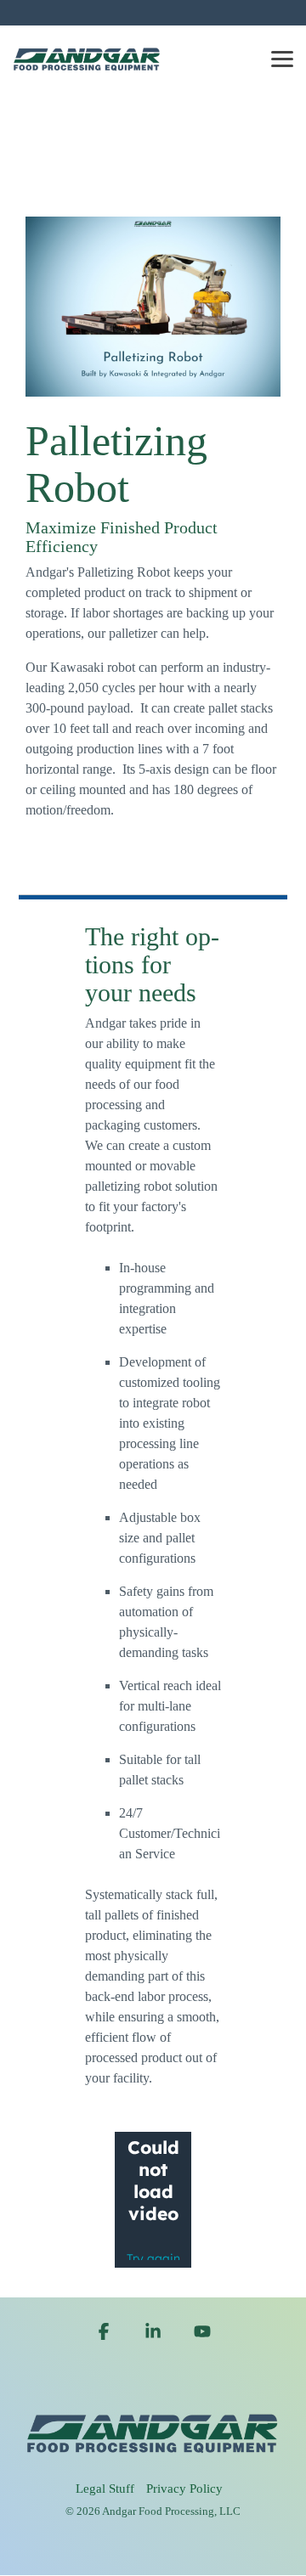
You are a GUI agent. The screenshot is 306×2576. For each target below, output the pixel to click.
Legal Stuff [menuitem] (105, 2489)
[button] (282, 58)
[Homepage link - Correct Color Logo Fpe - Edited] (153, 2462)
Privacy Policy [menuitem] (184, 2489)
